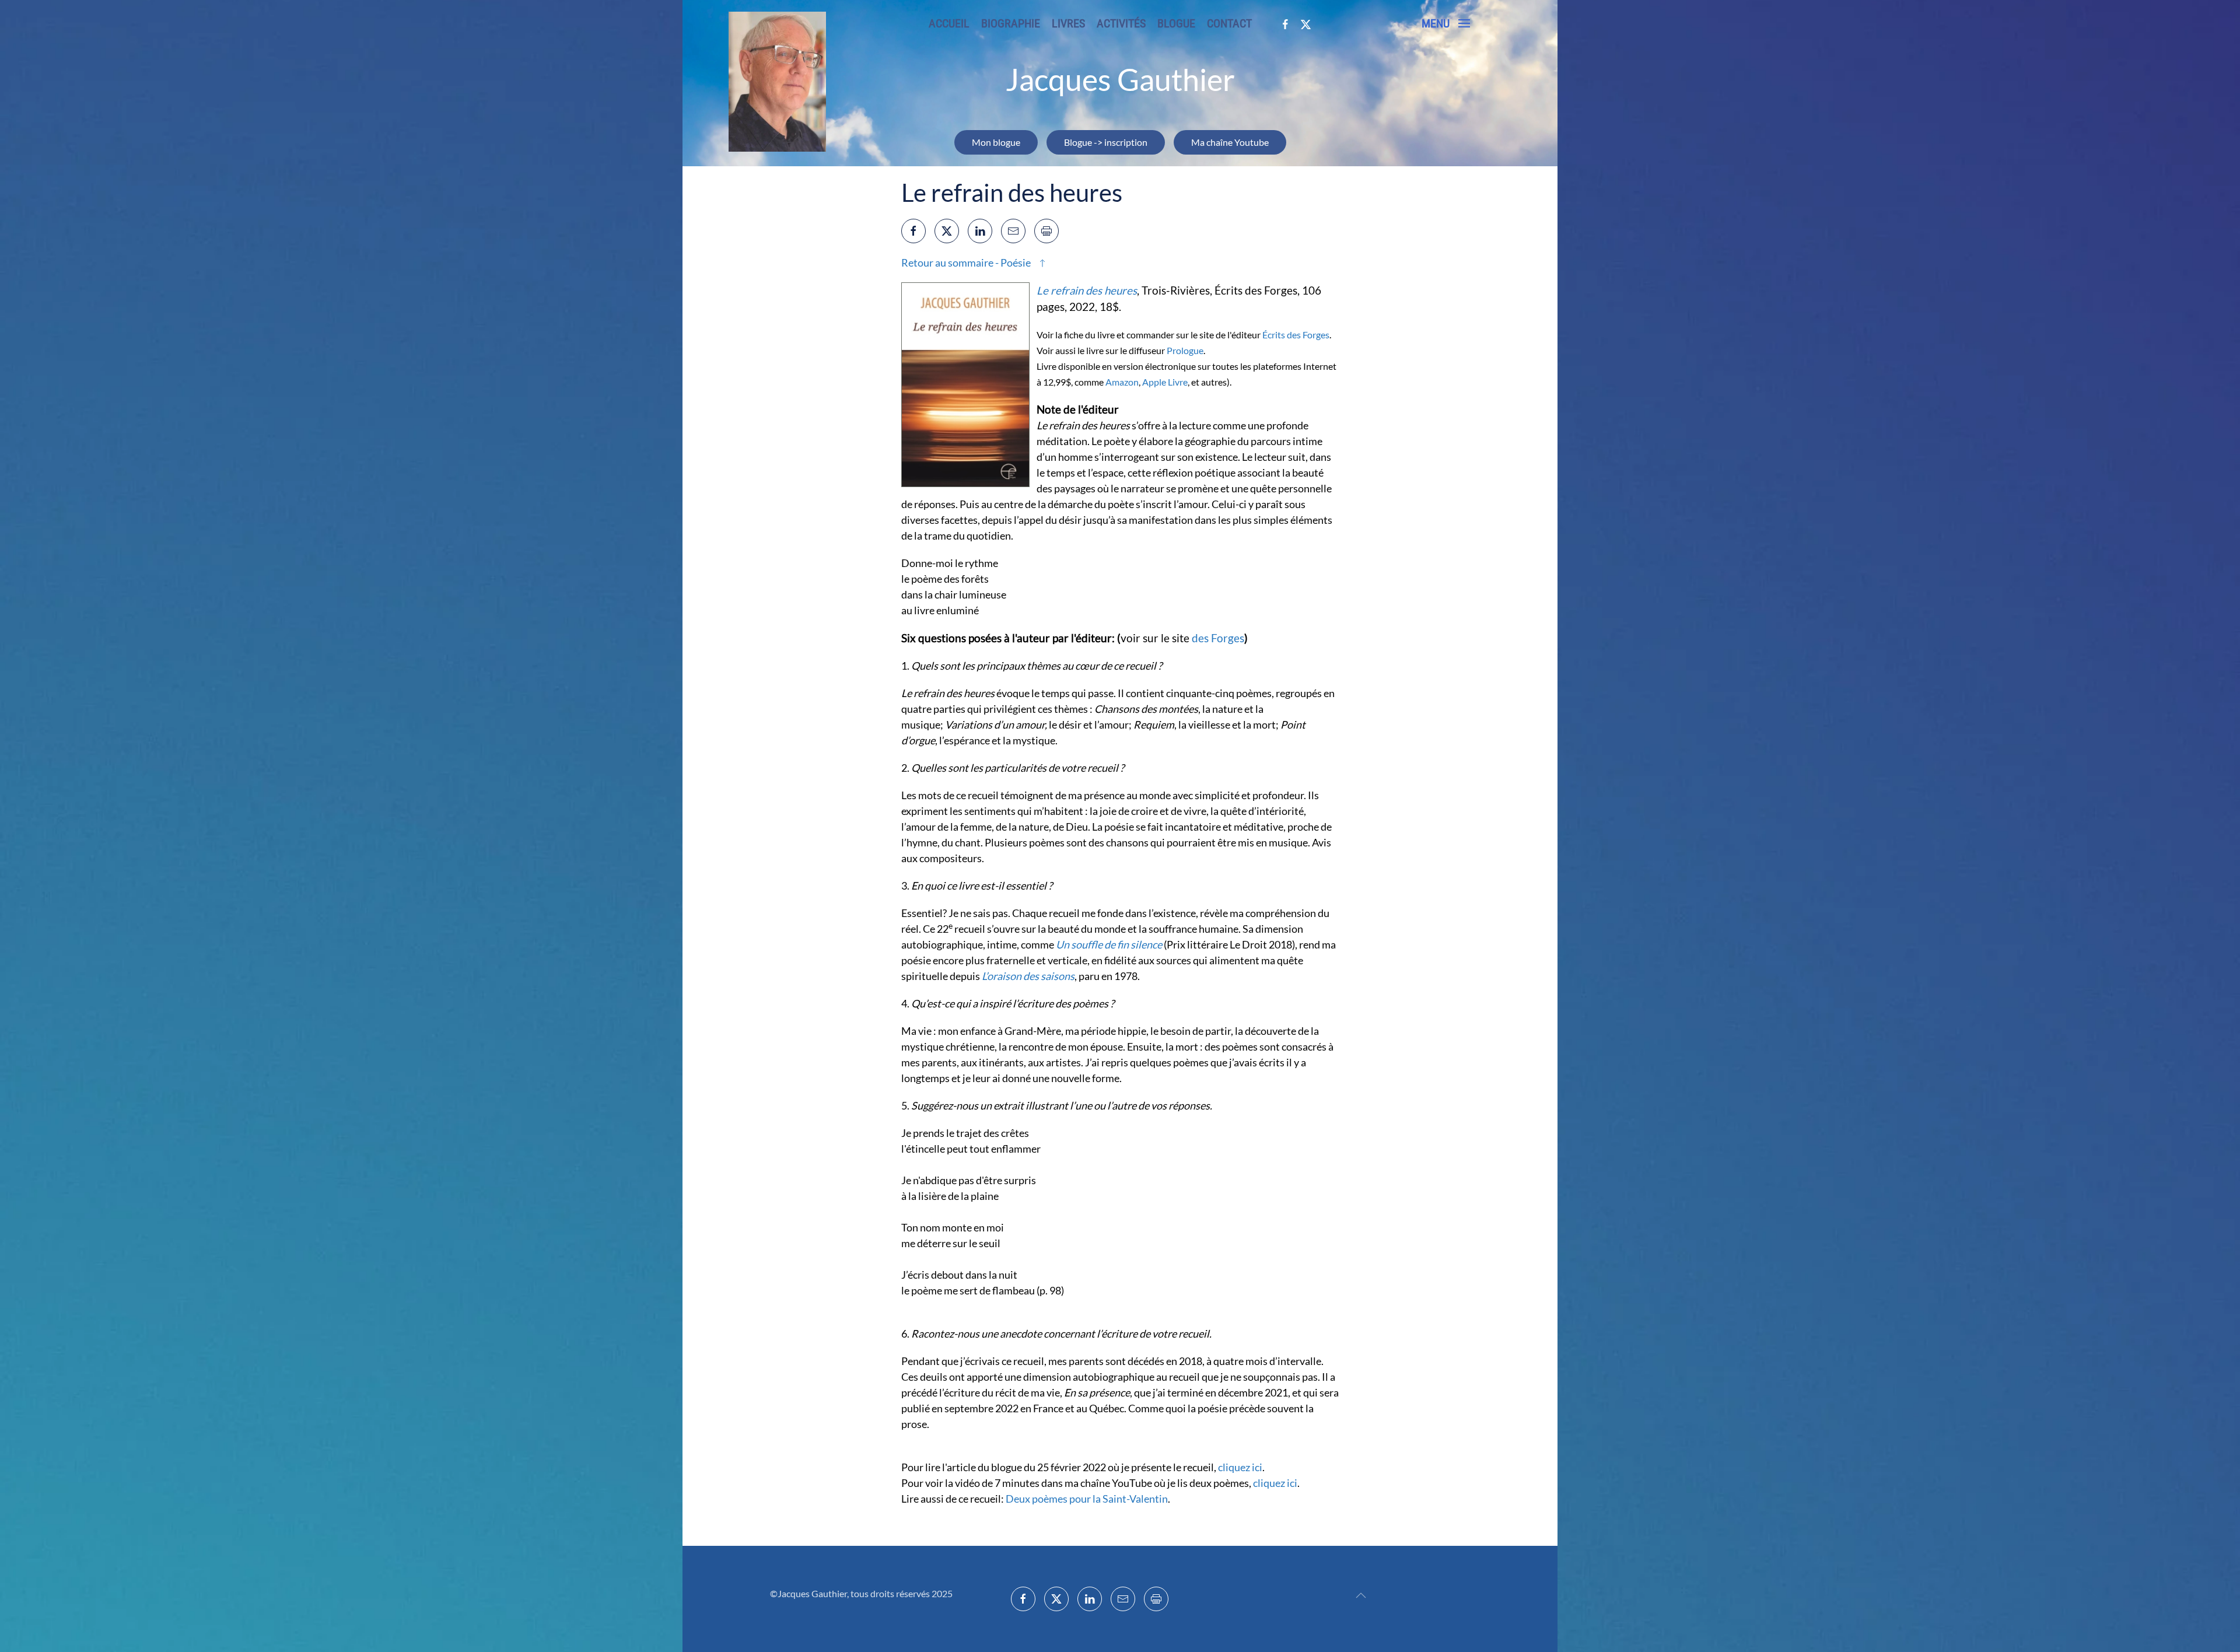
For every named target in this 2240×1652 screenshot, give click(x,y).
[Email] (1013, 231)
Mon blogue (996, 142)
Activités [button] (1121, 23)
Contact (1229, 23)
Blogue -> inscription (1106, 142)
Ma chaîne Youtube (1230, 142)
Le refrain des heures (1087, 290)
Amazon (1122, 382)
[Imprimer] (1046, 231)
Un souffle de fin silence (1109, 944)
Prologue (1185, 350)
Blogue (1176, 23)
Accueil (949, 23)
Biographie (1011, 23)
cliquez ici (1240, 1467)
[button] (1446, 23)
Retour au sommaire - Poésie (966, 262)
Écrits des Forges (1296, 335)
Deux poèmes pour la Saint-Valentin (1087, 1499)
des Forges (1218, 638)
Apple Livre (1165, 382)
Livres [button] (1068, 23)
